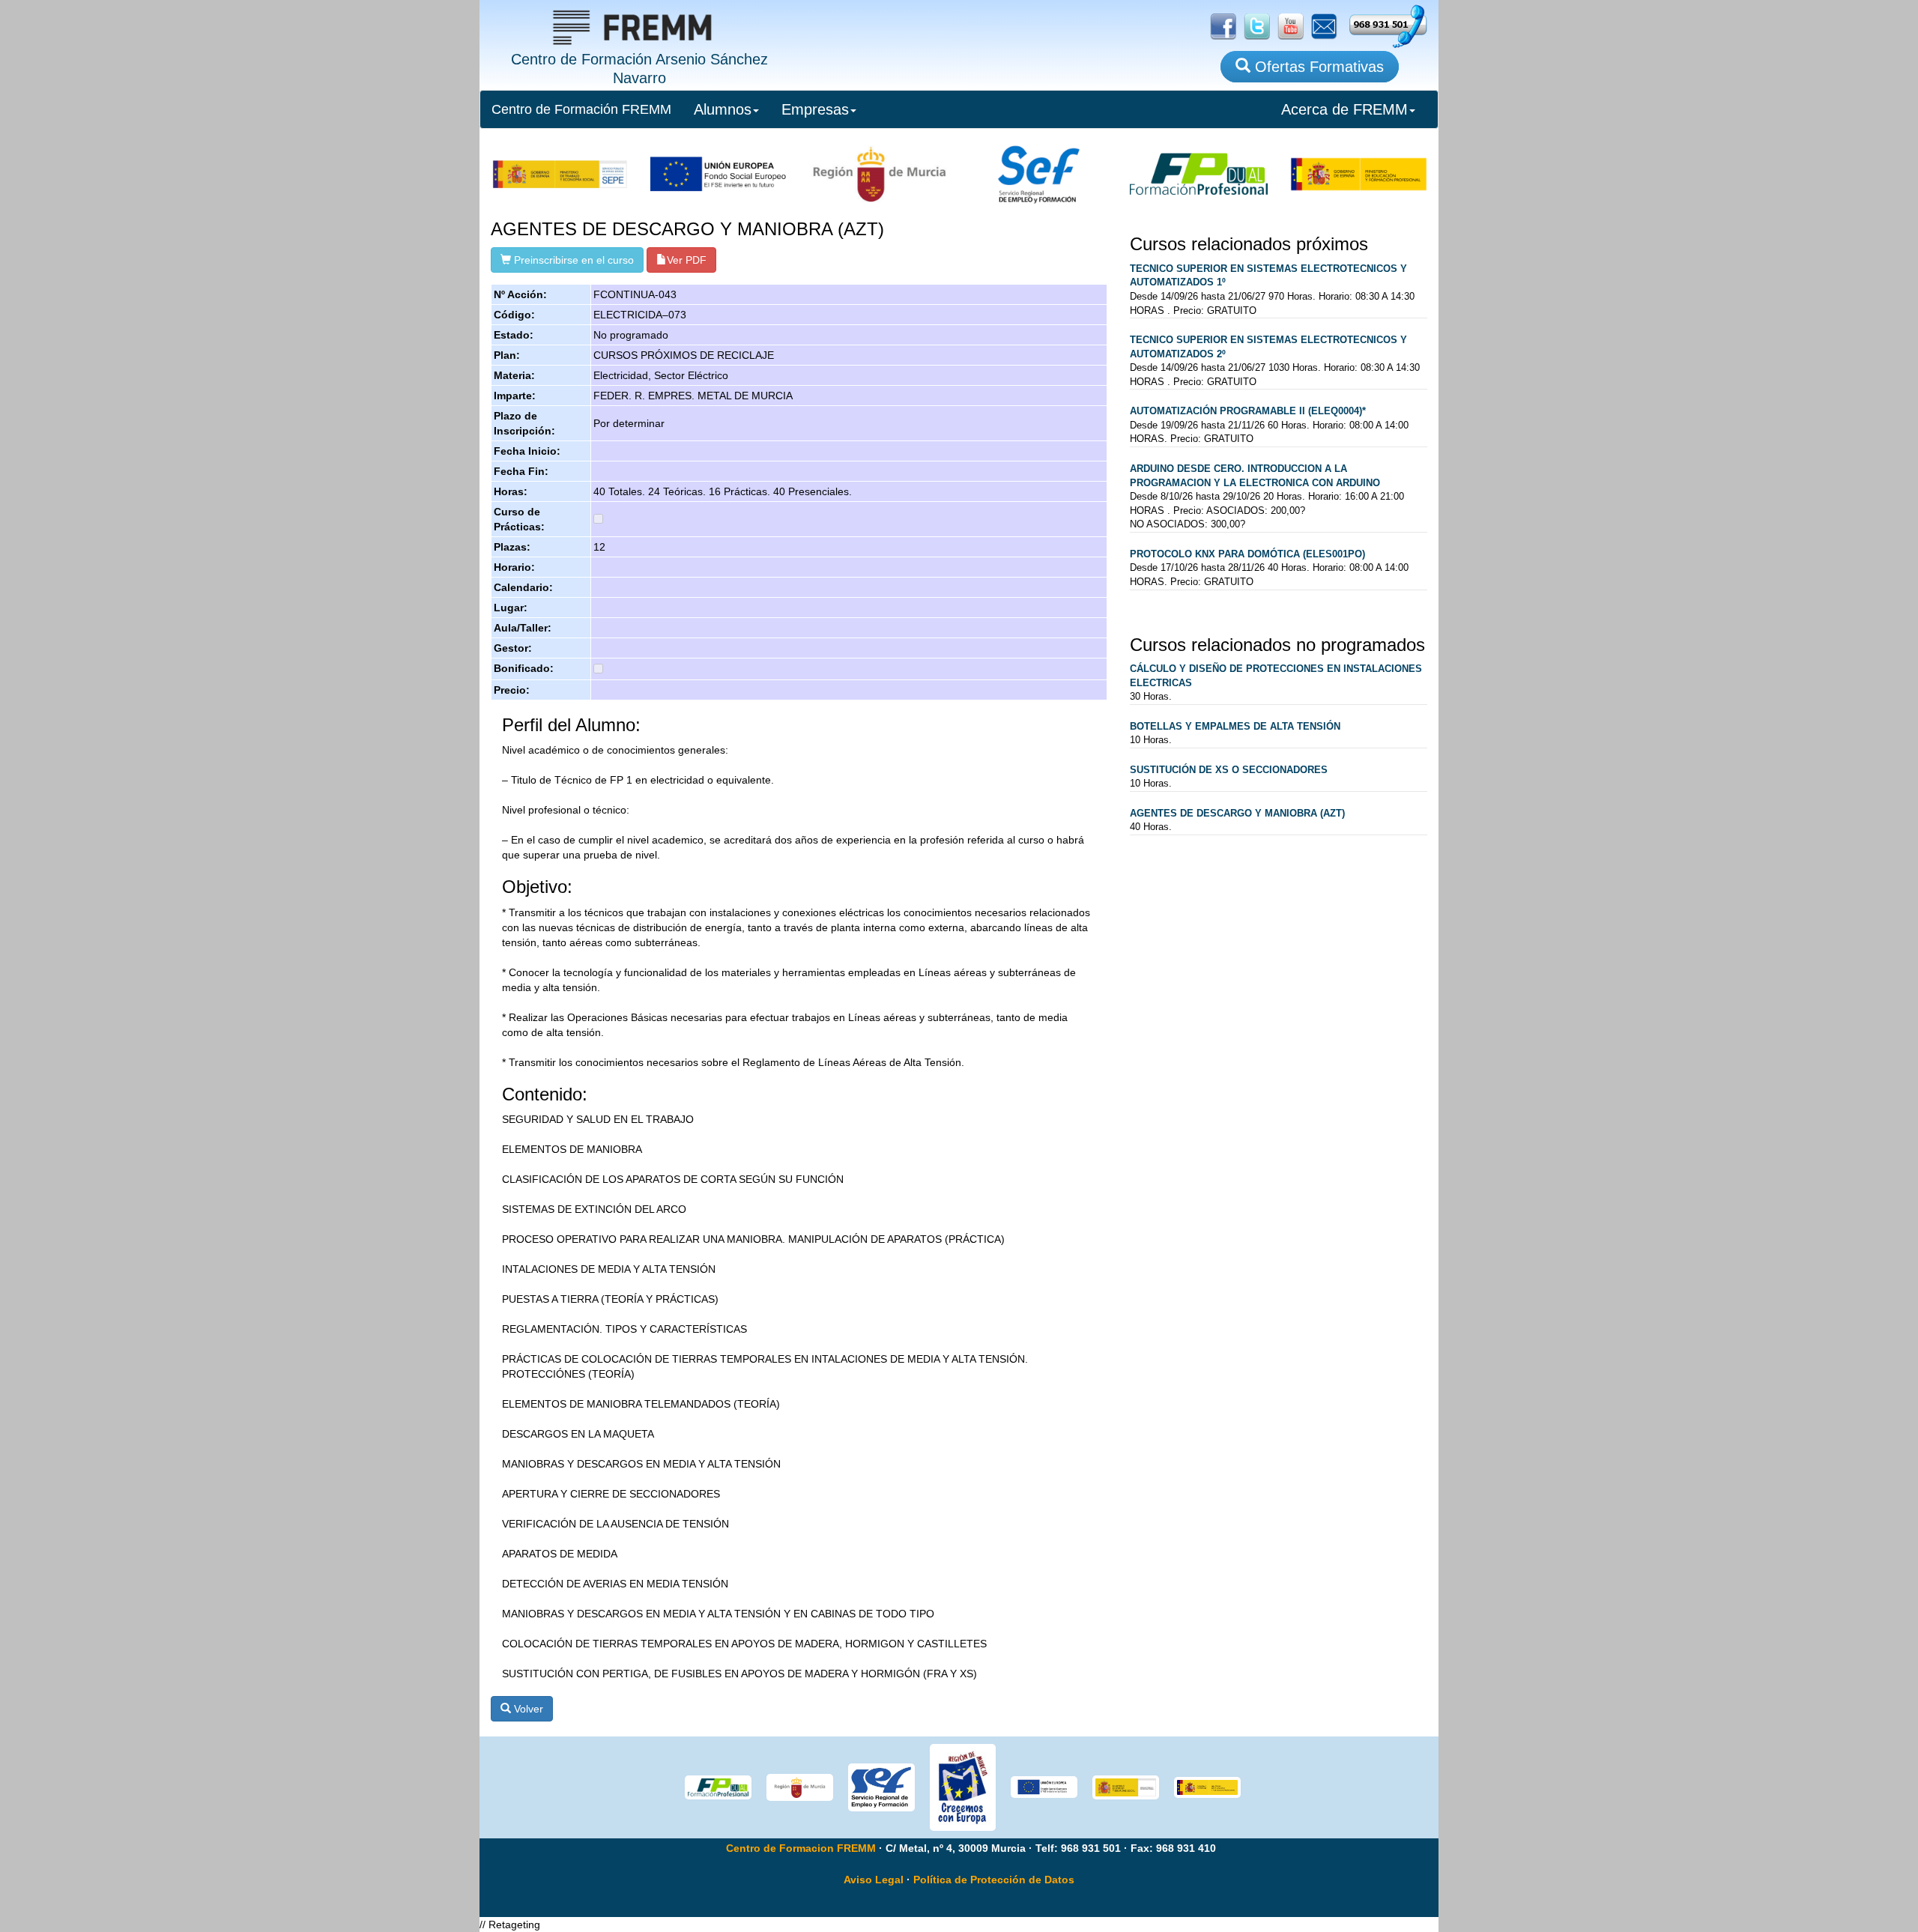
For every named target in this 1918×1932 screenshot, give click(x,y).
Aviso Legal (874, 1880)
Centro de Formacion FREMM (801, 1848)
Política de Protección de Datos (994, 1880)
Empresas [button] (815, 109)
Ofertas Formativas (1317, 67)
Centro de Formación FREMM (581, 109)
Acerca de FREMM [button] (1344, 109)
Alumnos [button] (723, 109)
